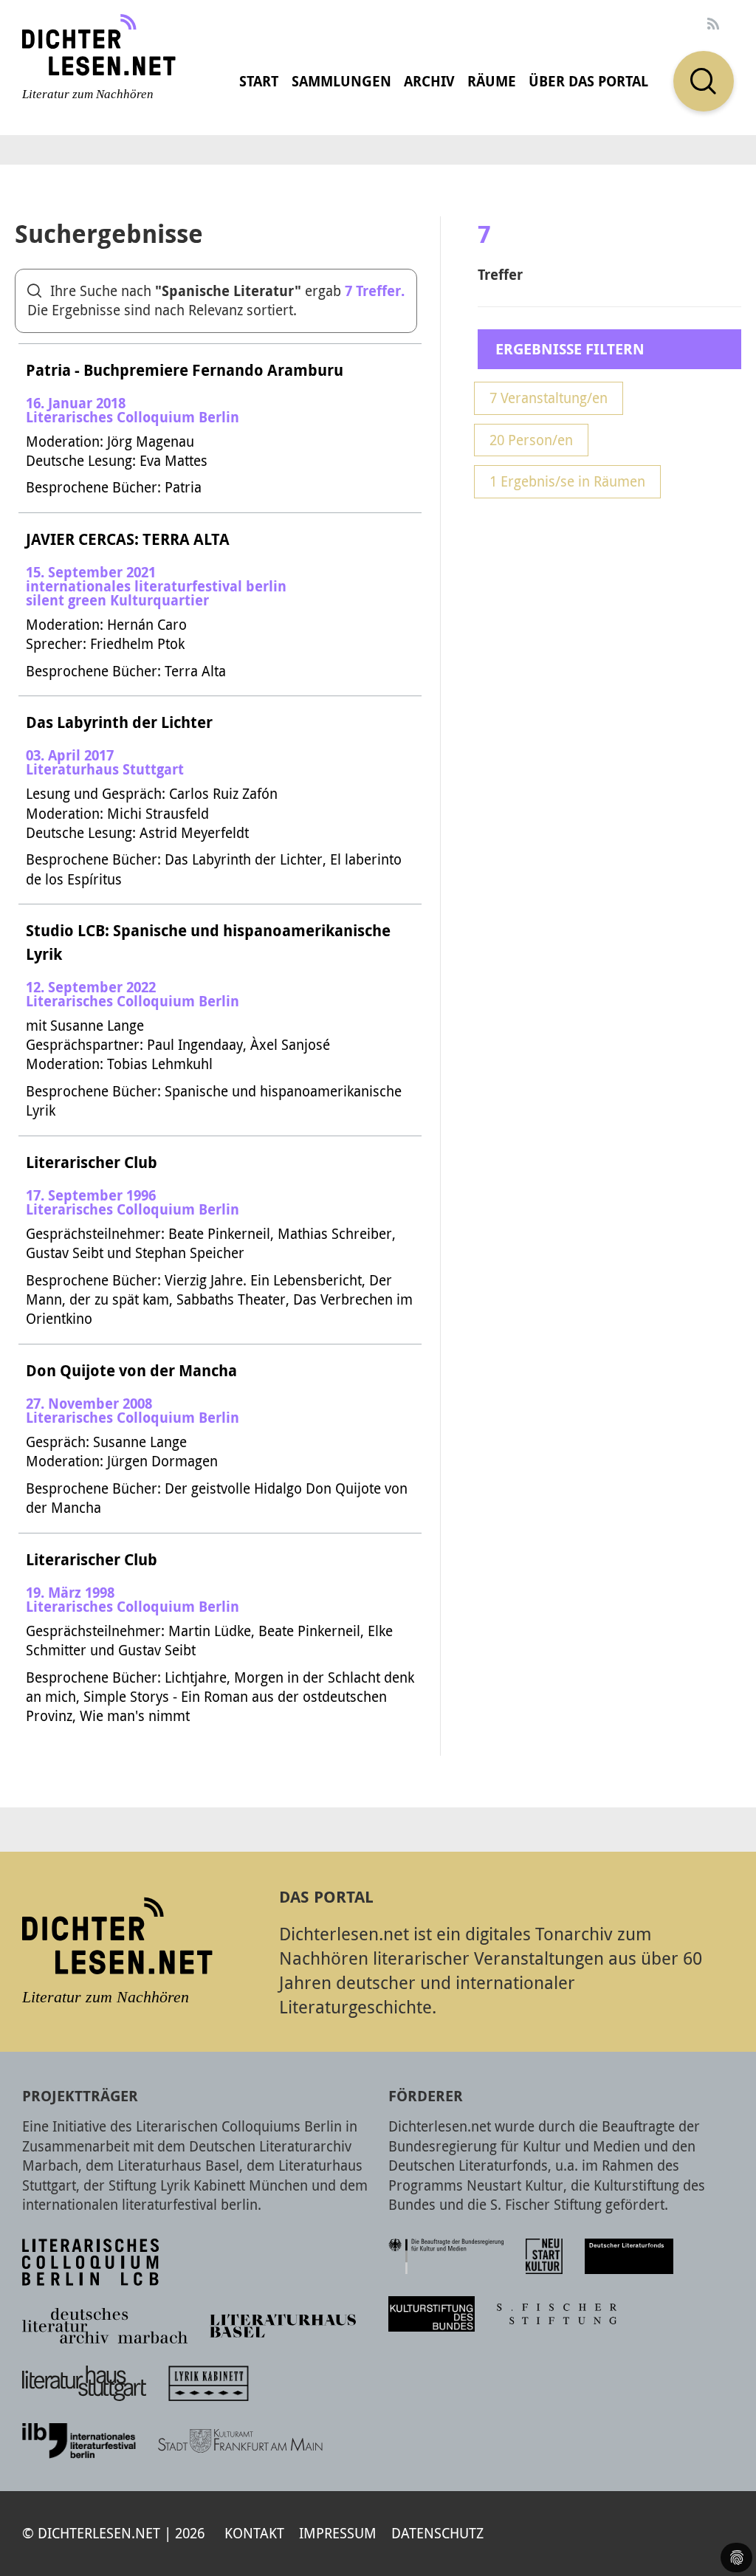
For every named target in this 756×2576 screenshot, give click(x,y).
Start (259, 81)
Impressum (338, 2533)
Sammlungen (341, 81)
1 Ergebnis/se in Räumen (567, 481)
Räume (492, 81)
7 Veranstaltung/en (549, 398)
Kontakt (254, 2533)
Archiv (429, 81)
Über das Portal (588, 81)
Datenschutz (437, 2533)
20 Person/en (531, 440)
